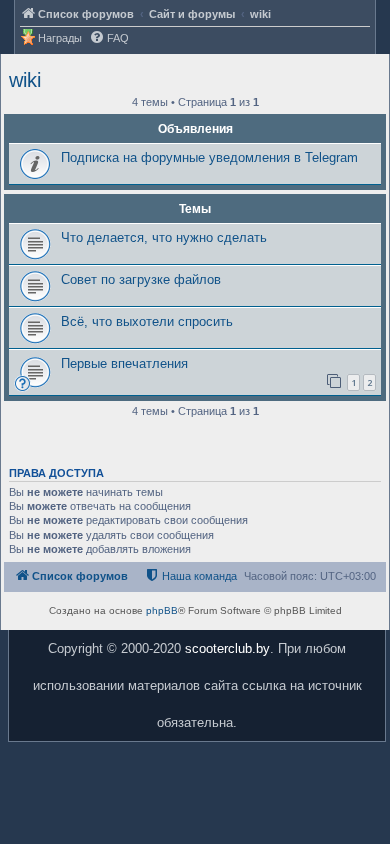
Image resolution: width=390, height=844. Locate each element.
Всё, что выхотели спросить (147, 321)
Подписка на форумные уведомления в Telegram (209, 157)
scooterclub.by (227, 648)
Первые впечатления (124, 363)
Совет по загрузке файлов (141, 279)
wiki (25, 80)
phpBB (162, 610)
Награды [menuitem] (60, 38)
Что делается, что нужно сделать (164, 237)
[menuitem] (109, 38)
